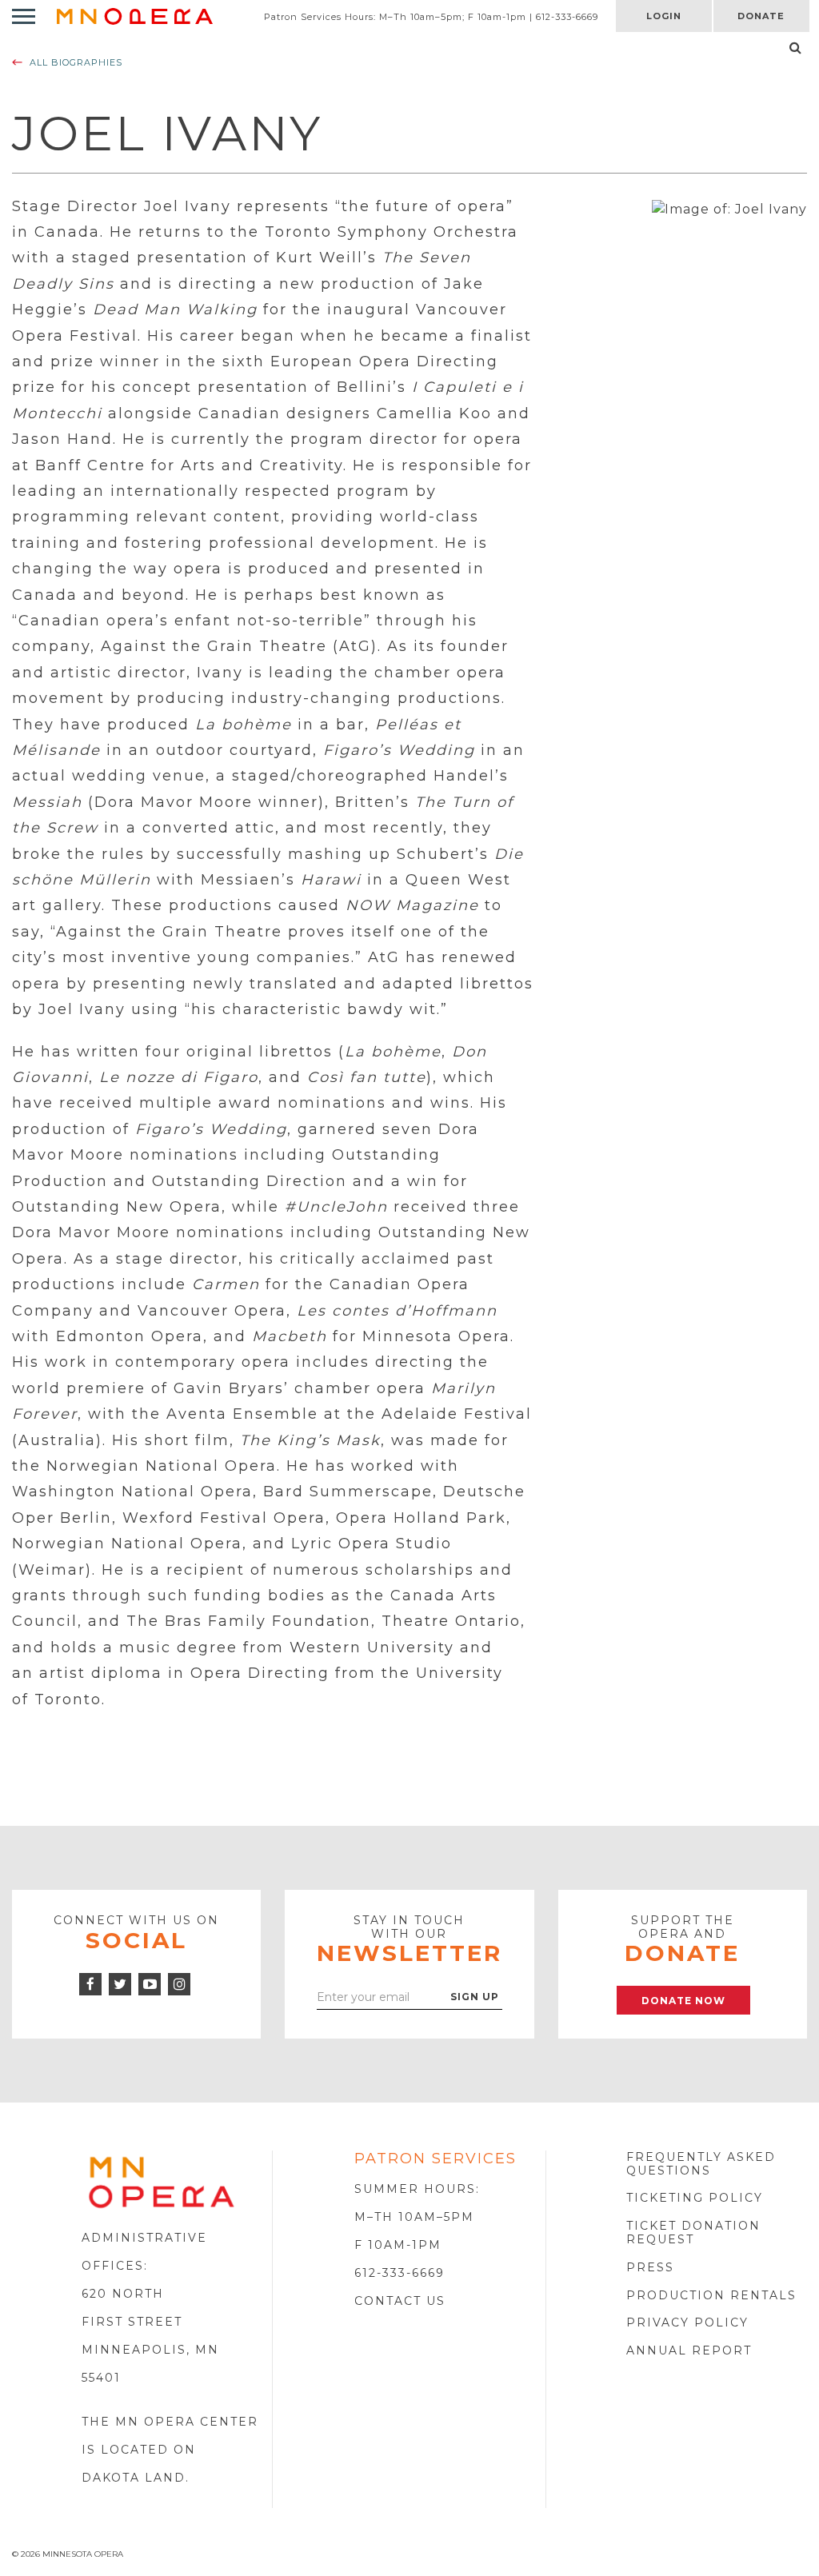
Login (664, 16)
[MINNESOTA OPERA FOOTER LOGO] (162, 2181)
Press (650, 2267)
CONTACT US (400, 2301)
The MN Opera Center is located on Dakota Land (170, 2450)
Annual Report (689, 2350)
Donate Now (683, 2001)
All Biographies (76, 62)
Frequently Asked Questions (701, 2164)
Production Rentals (711, 2295)
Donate (761, 16)
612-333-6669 (400, 2273)
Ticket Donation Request (693, 2233)
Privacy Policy (687, 2322)
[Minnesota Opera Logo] (135, 16)
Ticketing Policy (695, 2198)
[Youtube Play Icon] (150, 1984)
